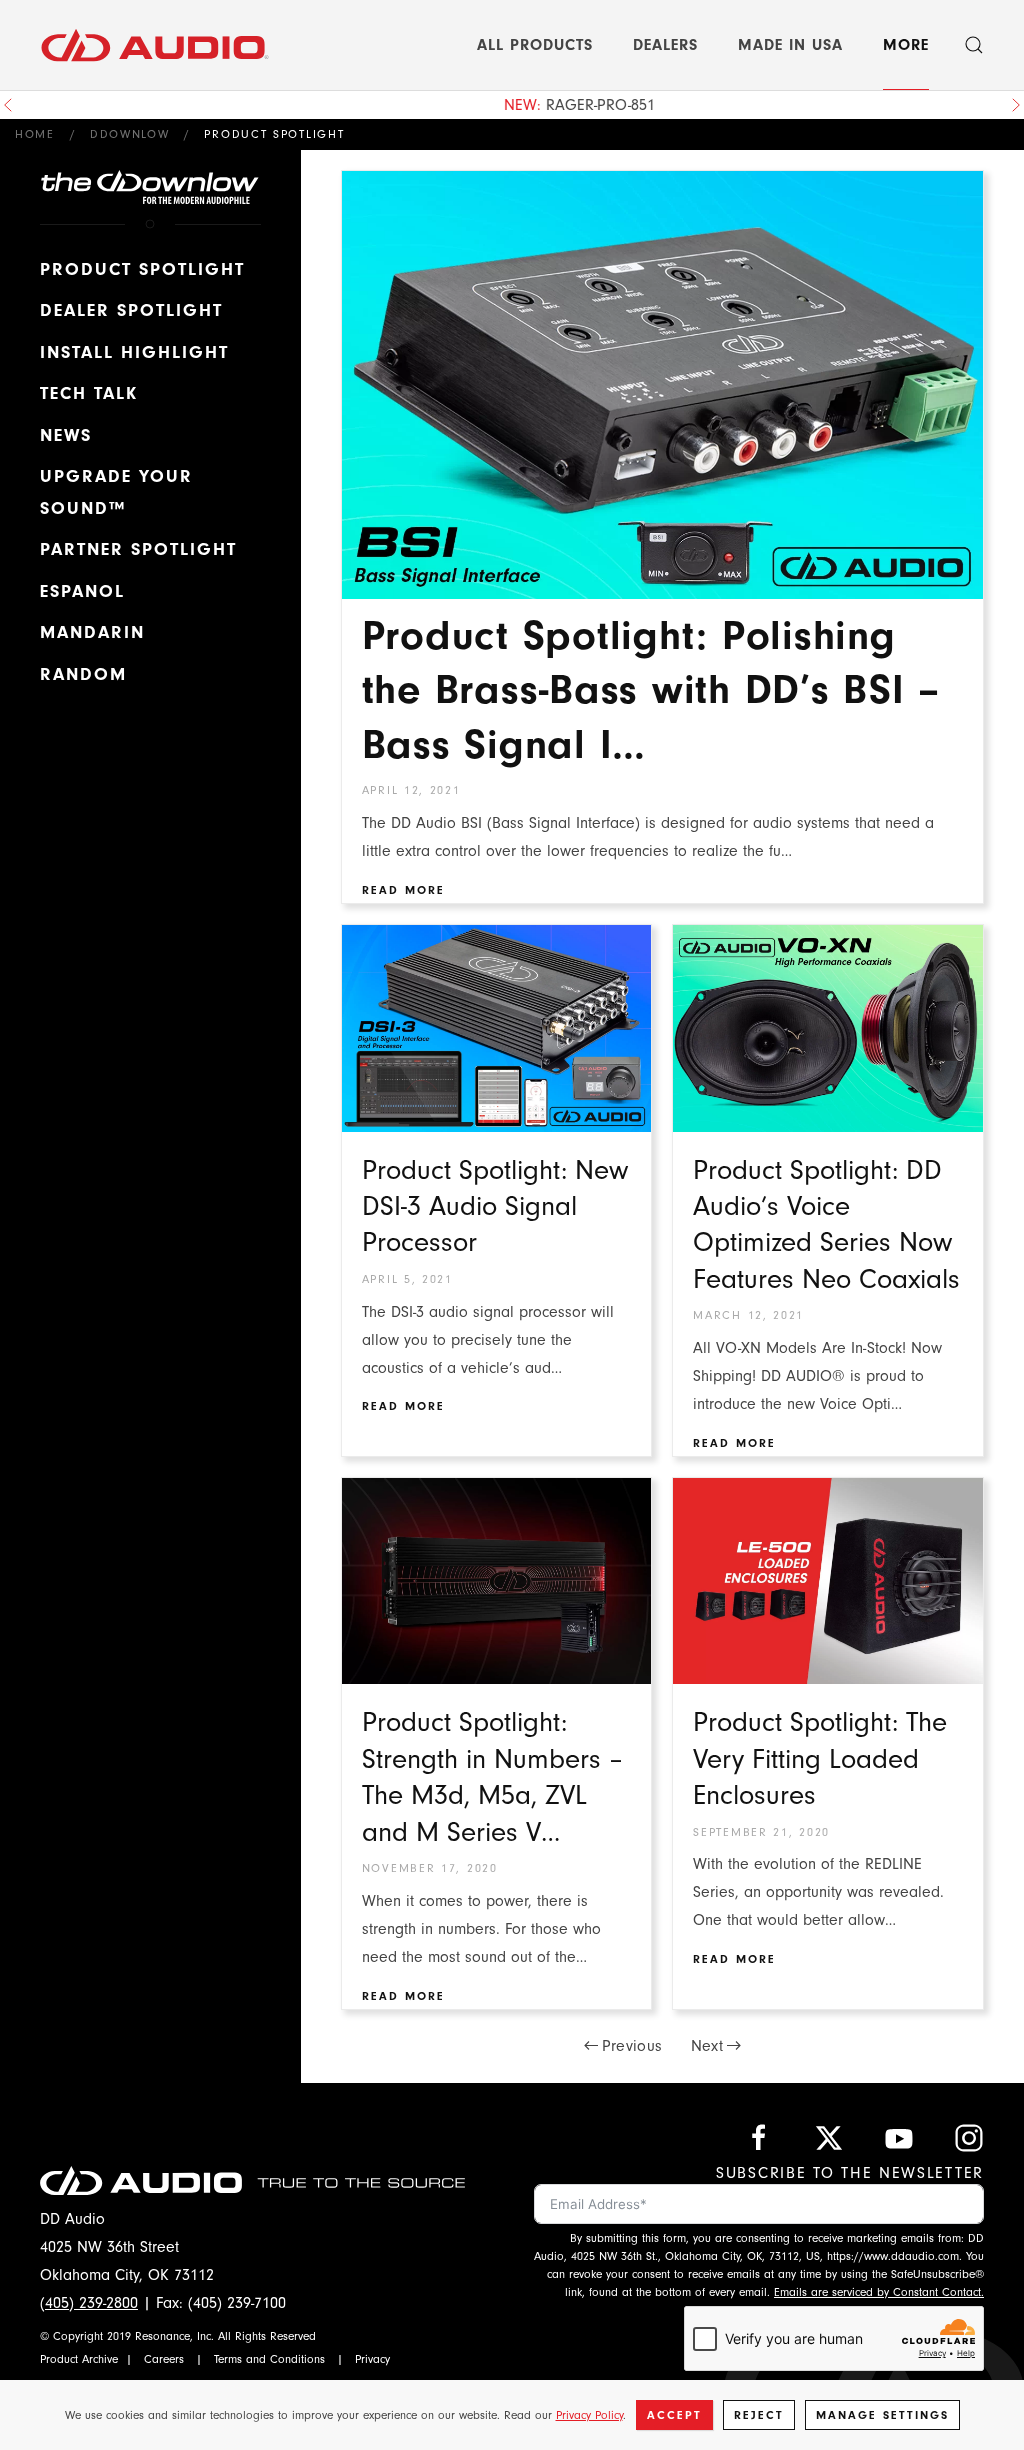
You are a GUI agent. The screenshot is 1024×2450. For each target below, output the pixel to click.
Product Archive (79, 2359)
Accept (674, 2415)
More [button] (906, 45)
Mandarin (92, 632)
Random (83, 674)
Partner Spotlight (138, 549)
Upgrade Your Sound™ (116, 492)
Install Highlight (134, 352)
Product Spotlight (142, 269)
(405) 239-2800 (89, 2303)
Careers (164, 2359)
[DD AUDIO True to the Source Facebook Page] (759, 2137)
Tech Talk (89, 393)
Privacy (372, 2359)
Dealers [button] (665, 45)
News (66, 435)
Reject (759, 2415)
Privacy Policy (589, 2415)
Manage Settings (882, 2415)
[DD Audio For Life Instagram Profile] (969, 2137)
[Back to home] (155, 45)
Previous (632, 2046)
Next (707, 2046)
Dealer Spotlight (131, 310)
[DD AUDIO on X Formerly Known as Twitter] (829, 2137)
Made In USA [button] (790, 45)
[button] (974, 45)
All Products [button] (535, 45)
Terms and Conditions (269, 2359)
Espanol (82, 591)
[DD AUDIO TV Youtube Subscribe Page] (899, 2137)
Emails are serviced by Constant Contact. (879, 2292)
